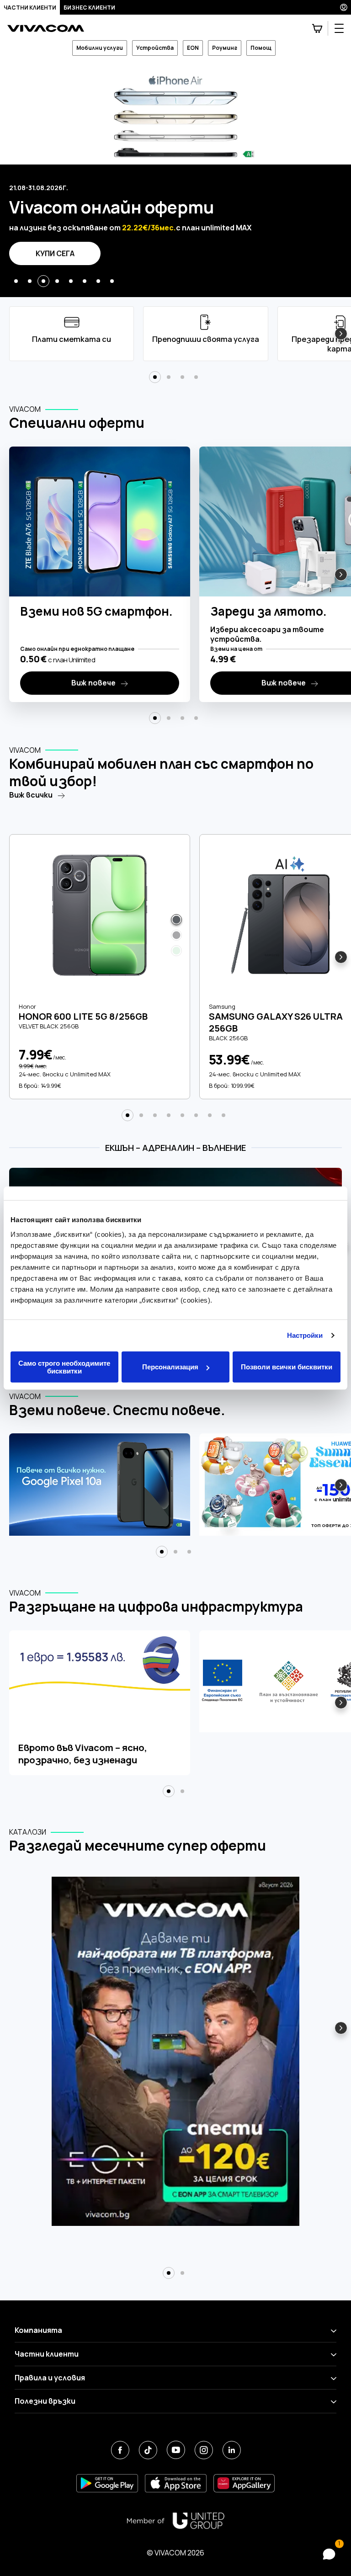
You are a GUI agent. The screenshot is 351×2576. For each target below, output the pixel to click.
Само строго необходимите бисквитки (64, 1367)
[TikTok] (148, 2450)
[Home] (46, 29)
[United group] (175, 2521)
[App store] (176, 2483)
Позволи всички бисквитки (287, 1367)
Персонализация (170, 1367)
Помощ (261, 48)
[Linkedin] (231, 2450)
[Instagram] (204, 2450)
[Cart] (317, 28)
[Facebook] (120, 2450)
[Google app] (107, 2483)
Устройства (155, 48)
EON (193, 48)
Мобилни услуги (100, 48)
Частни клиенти (30, 8)
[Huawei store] (244, 2483)
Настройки (305, 1335)
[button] (16, 281)
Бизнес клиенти (89, 8)
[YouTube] (176, 2450)
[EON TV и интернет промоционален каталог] (175, 2057)
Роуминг (225, 48)
